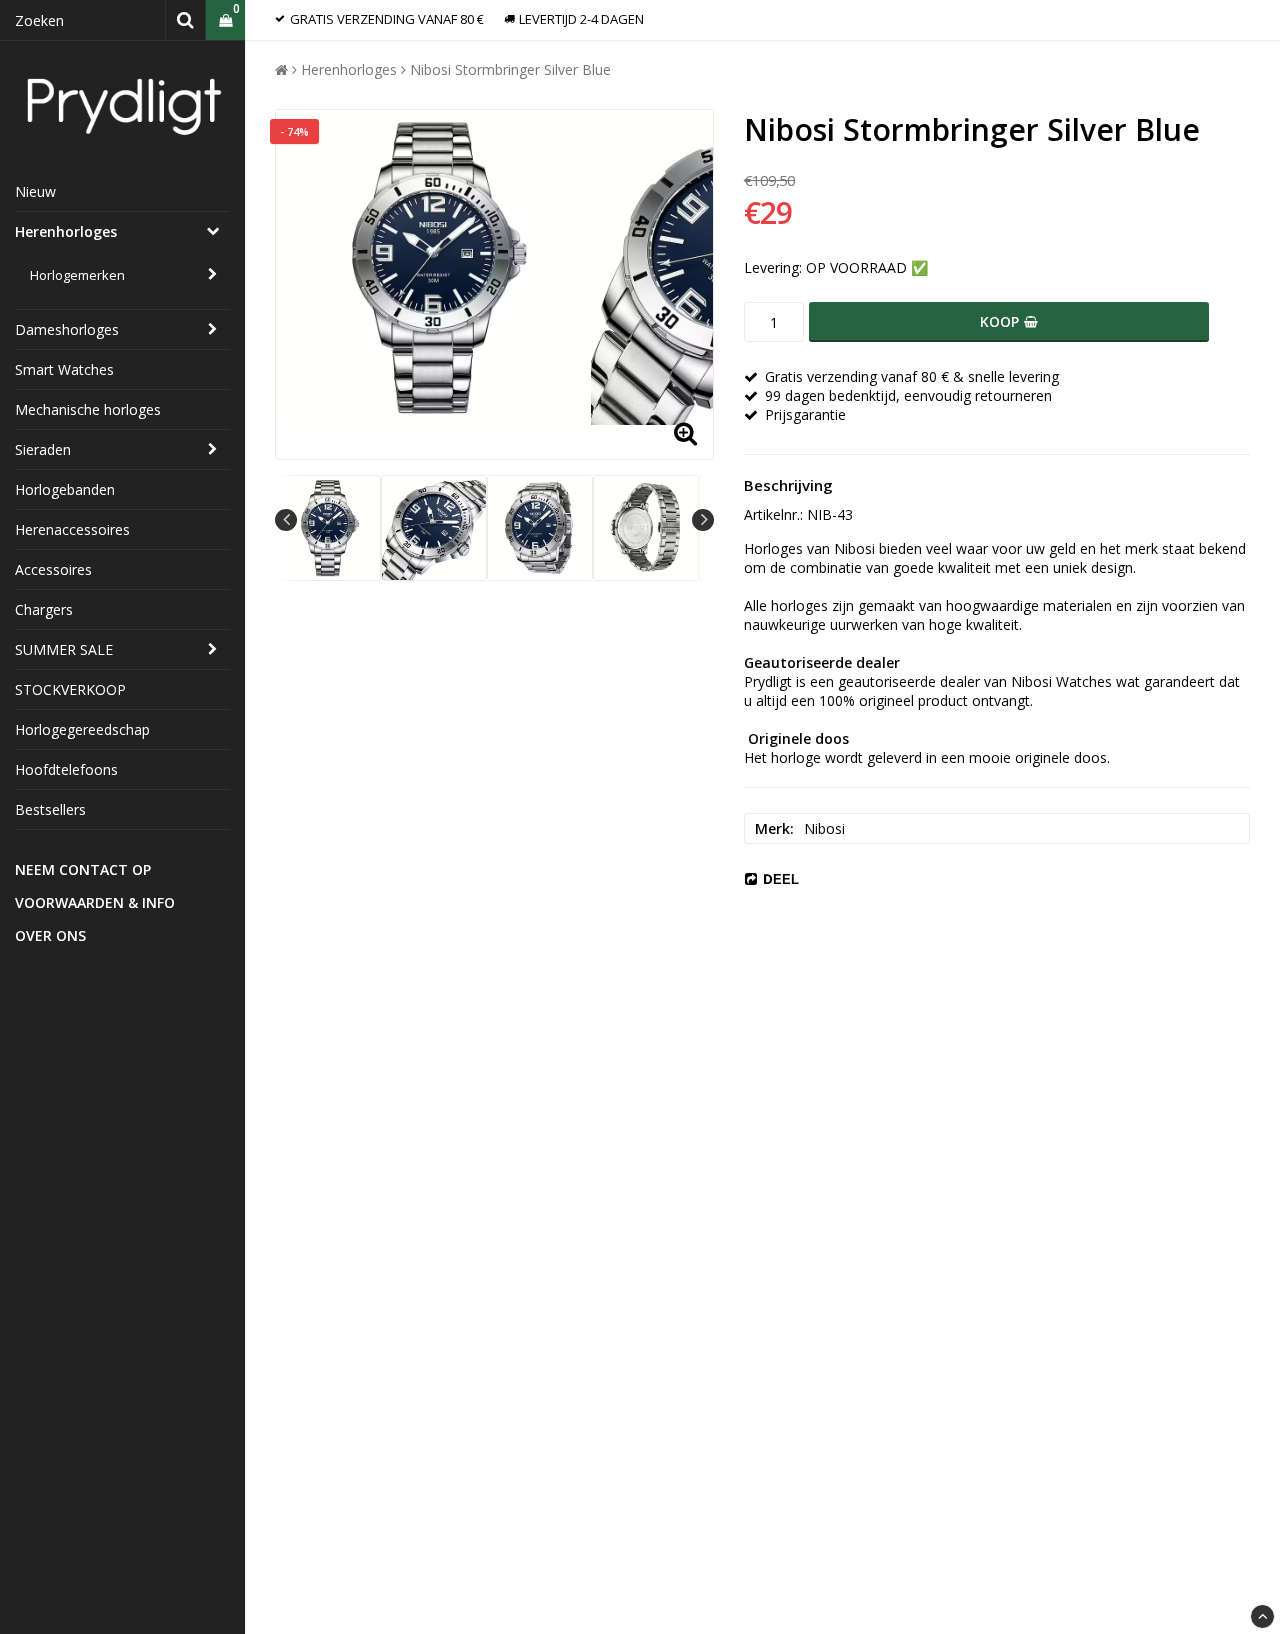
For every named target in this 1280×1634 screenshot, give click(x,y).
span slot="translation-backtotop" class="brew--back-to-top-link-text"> (1262, 1616)
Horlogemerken (77, 275)
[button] (225, 20)
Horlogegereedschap (82, 729)
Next (703, 520)
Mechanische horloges (88, 409)
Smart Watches (64, 369)
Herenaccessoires (72, 529)
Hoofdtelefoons (66, 769)
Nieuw (35, 191)
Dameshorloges (67, 329)
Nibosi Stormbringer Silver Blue (510, 69)
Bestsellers (50, 809)
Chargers (44, 609)
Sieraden (43, 449)
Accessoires (53, 569)
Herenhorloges (66, 231)
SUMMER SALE (64, 649)
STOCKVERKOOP (70, 689)
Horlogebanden (65, 489)
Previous (286, 520)
